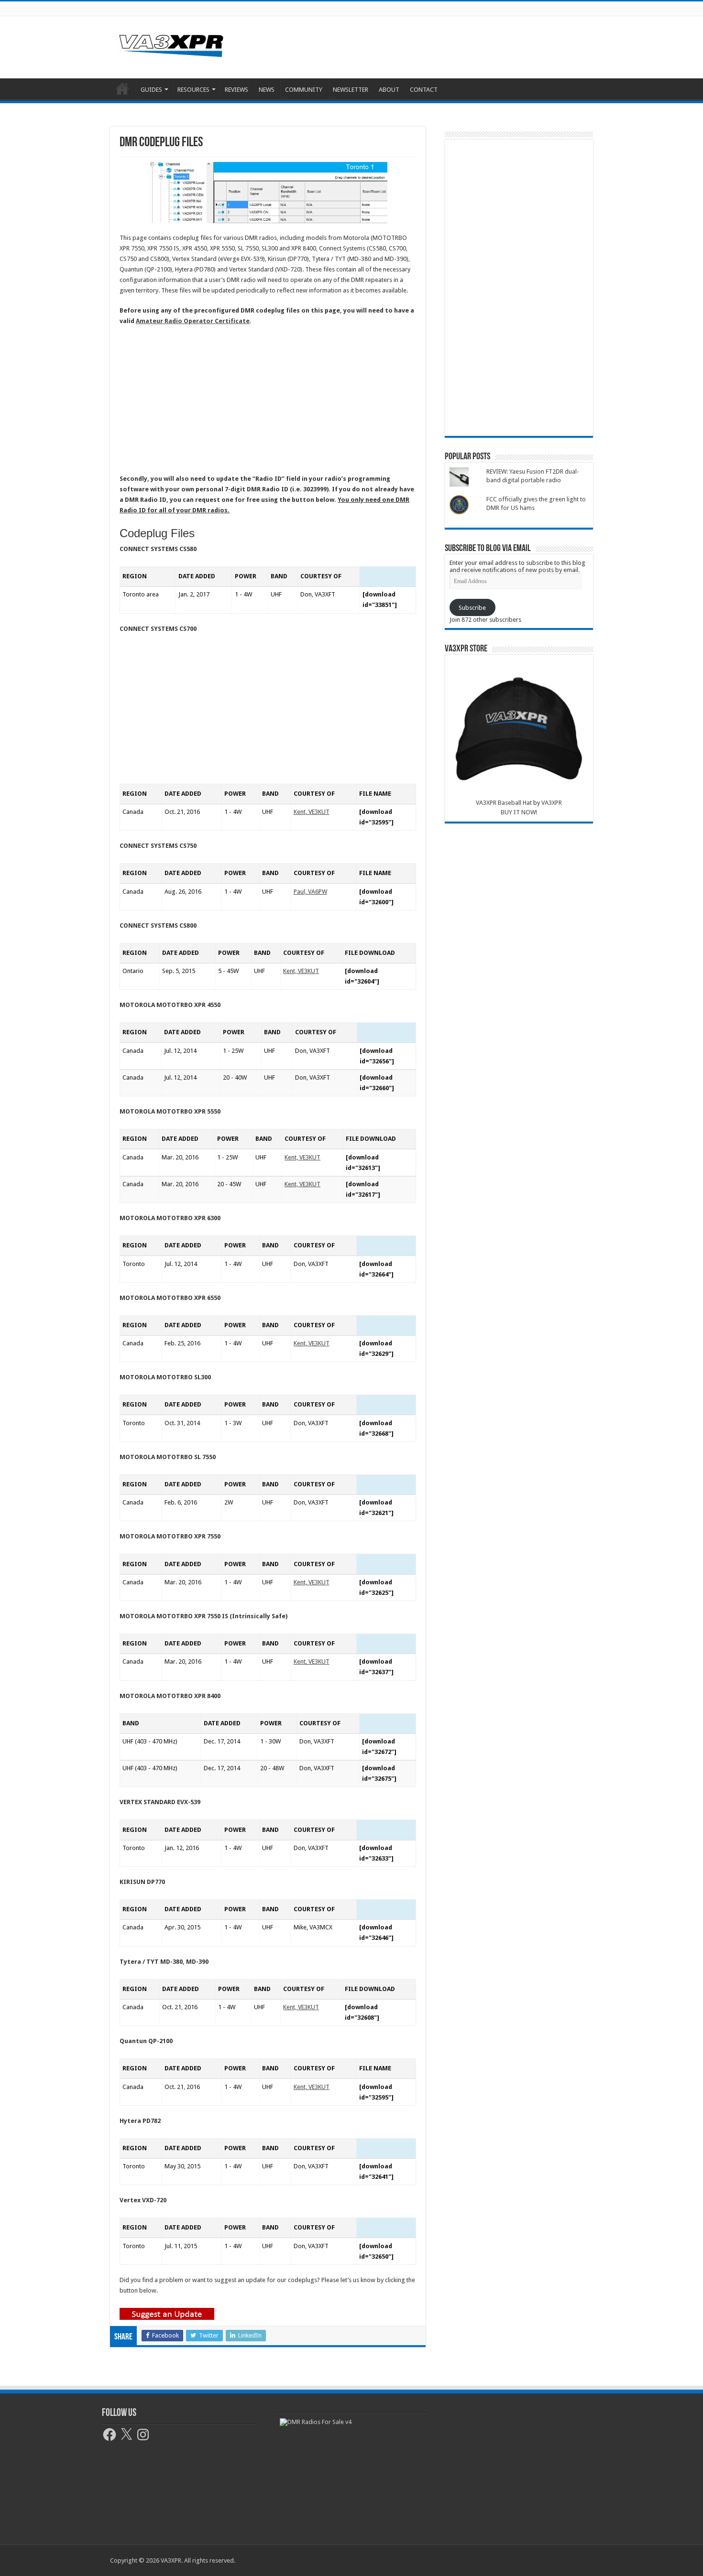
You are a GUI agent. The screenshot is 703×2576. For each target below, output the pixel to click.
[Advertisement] (412, 47)
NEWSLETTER (351, 90)
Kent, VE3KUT (312, 812)
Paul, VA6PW (310, 892)
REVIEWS (236, 90)
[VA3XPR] (171, 44)
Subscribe (472, 608)
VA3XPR (552, 803)
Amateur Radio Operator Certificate (193, 321)
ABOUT (389, 90)
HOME (122, 88)
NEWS (267, 90)
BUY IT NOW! (519, 812)
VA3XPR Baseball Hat (504, 803)
